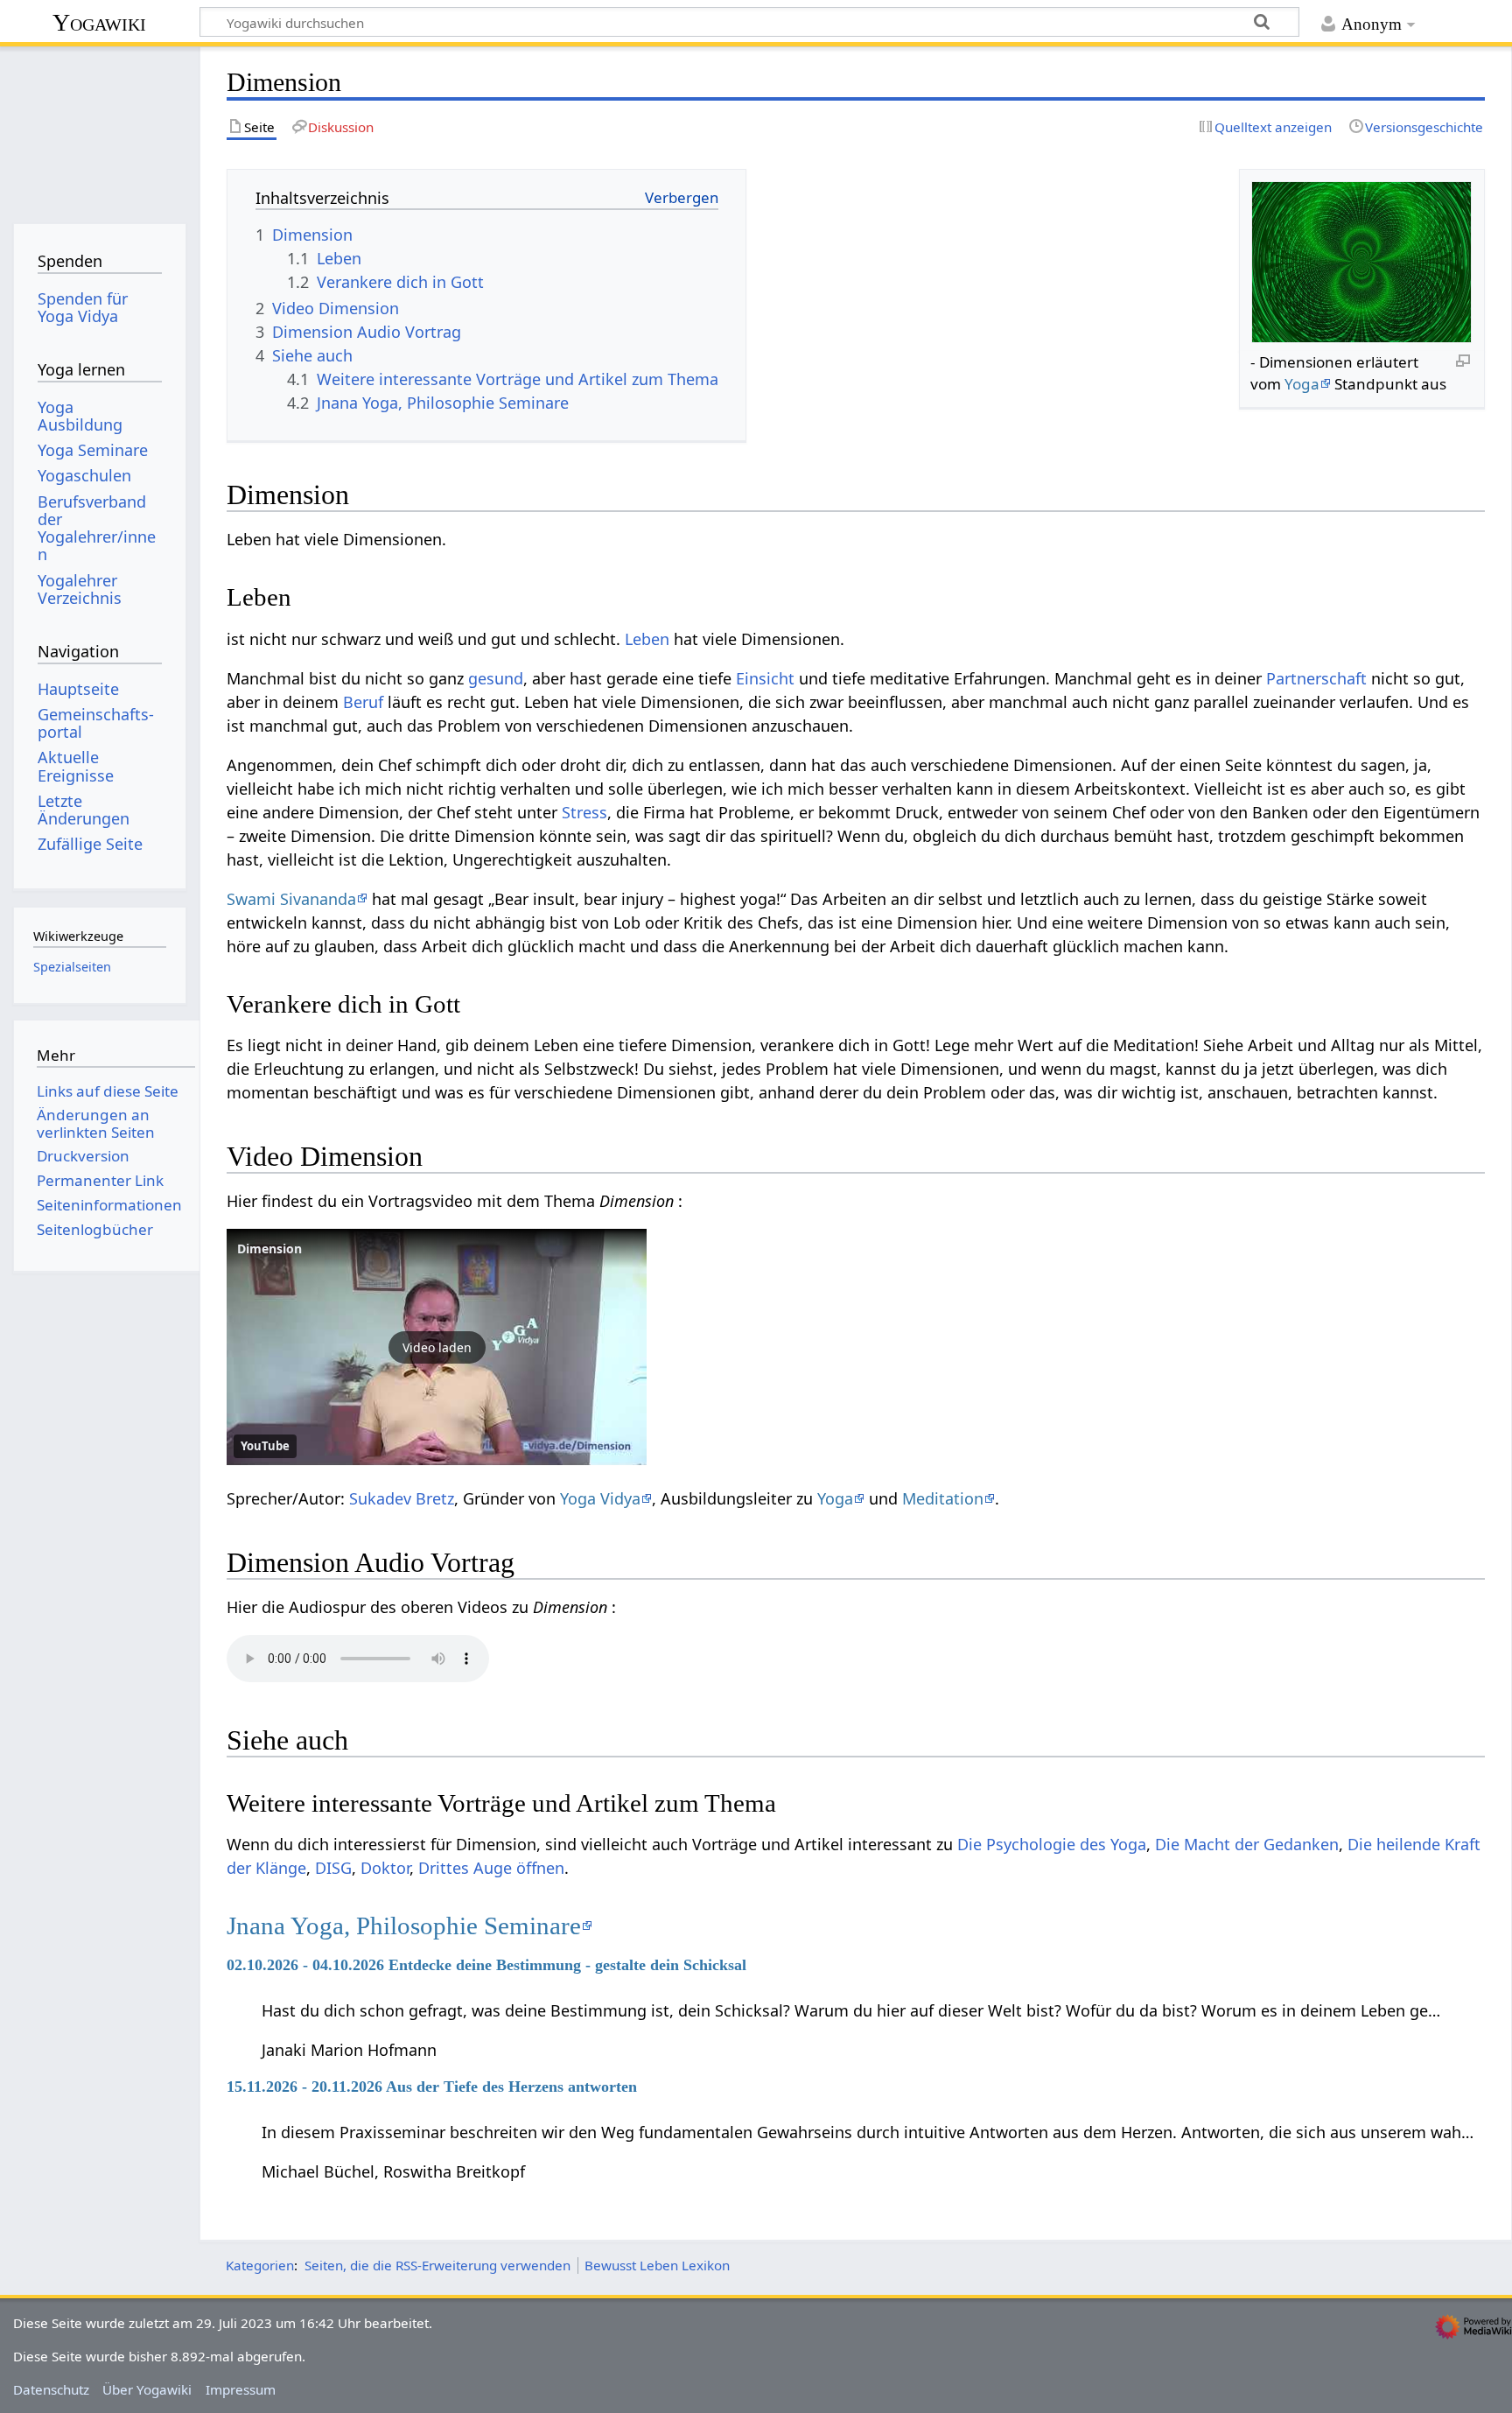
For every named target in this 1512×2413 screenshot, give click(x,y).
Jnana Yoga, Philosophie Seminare (404, 1925)
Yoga (1302, 384)
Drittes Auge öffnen (491, 1868)
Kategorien (260, 2265)
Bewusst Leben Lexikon (657, 2265)
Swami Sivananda (291, 899)
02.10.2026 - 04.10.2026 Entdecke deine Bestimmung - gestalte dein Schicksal (486, 1965)
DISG (333, 1868)
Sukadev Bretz (402, 1498)
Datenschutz (51, 2389)
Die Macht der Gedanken (1247, 1844)
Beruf (363, 702)
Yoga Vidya (600, 1498)
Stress (584, 812)
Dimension (269, 1249)
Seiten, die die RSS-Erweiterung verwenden (437, 2265)
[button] (437, 1347)
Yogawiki (99, 22)
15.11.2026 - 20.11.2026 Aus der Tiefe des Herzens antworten (432, 2087)
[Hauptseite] (99, 129)
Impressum (241, 2389)
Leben (647, 639)
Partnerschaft (1316, 678)
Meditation (943, 1498)
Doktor (385, 1868)
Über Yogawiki (147, 2389)
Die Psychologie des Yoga (1052, 1844)
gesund (496, 678)
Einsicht (765, 678)
